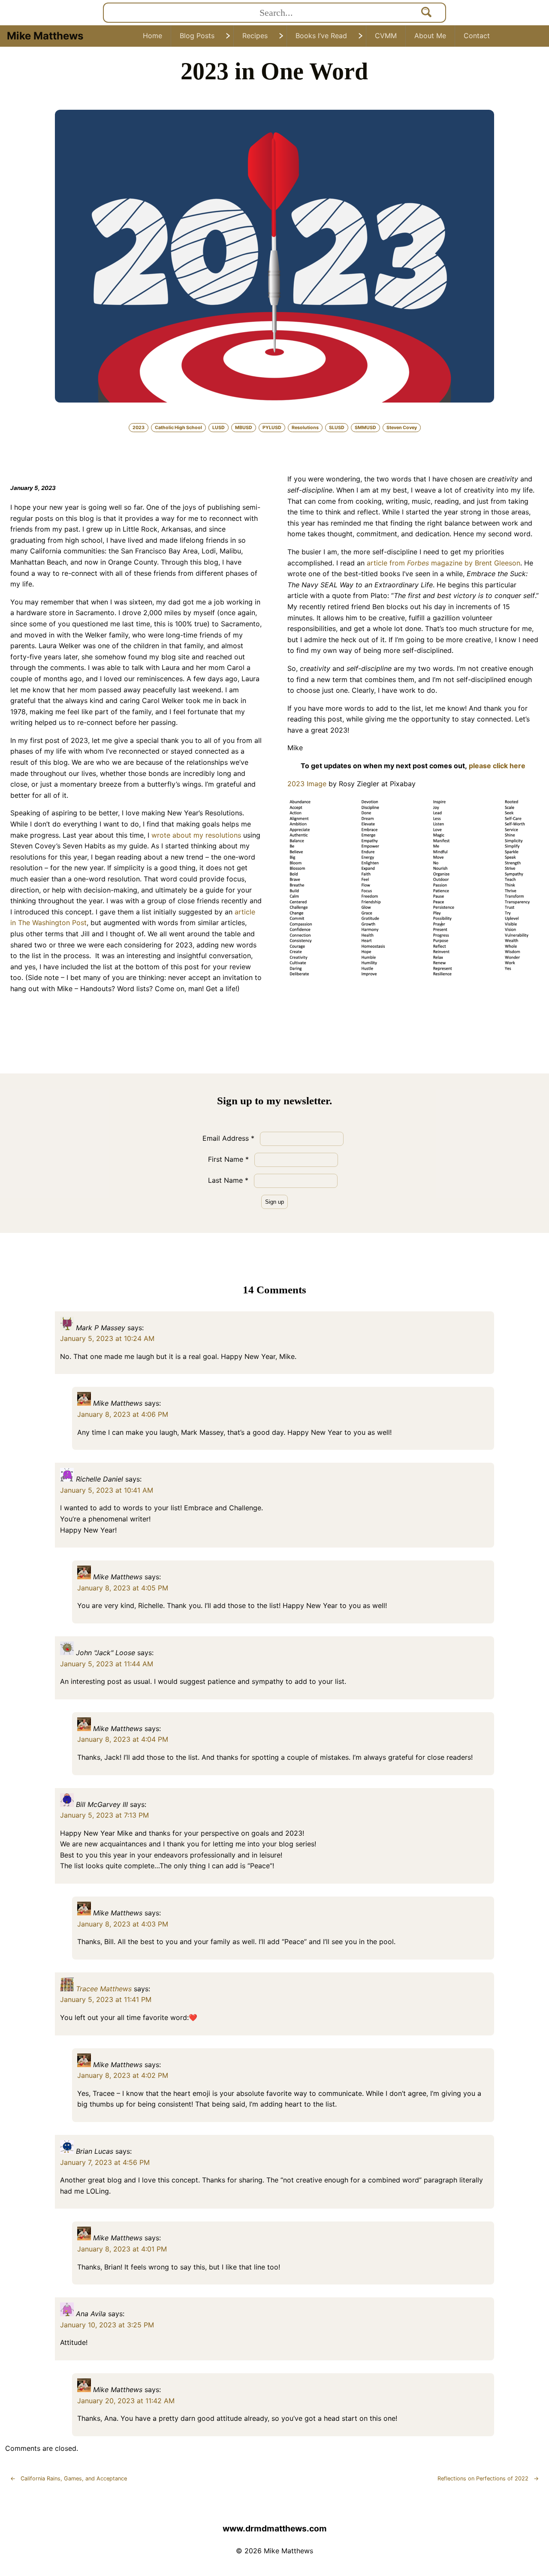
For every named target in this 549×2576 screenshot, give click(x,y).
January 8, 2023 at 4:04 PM (123, 1739)
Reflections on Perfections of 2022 (488, 2478)
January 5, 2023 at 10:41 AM (107, 1490)
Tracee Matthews (104, 1989)
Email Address (228, 1138)
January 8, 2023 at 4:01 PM (122, 2249)
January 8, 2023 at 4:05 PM (123, 1588)
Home (152, 36)
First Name (228, 1159)
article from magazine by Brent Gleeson (443, 563)
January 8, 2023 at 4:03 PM (123, 1924)
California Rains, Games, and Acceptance (69, 2478)
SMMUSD (365, 428)
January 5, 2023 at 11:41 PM (106, 1999)
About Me (430, 36)
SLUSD (337, 428)
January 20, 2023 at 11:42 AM (126, 2401)
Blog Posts (197, 36)
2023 (139, 428)
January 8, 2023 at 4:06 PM (123, 1414)
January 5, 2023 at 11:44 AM (107, 1664)
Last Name (228, 1180)
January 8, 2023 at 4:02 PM (123, 2075)
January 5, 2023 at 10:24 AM (107, 1338)
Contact (477, 36)
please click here (497, 766)
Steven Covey (402, 428)
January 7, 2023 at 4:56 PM (105, 2162)
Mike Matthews (45, 36)
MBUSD (244, 428)
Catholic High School (178, 428)
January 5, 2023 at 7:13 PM (104, 1815)
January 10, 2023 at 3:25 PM (107, 2325)
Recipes (255, 36)
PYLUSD (272, 428)
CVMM (386, 36)
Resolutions (305, 428)
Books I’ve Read (321, 36)
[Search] (427, 13)
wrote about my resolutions (196, 835)
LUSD (219, 428)
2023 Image (307, 784)
